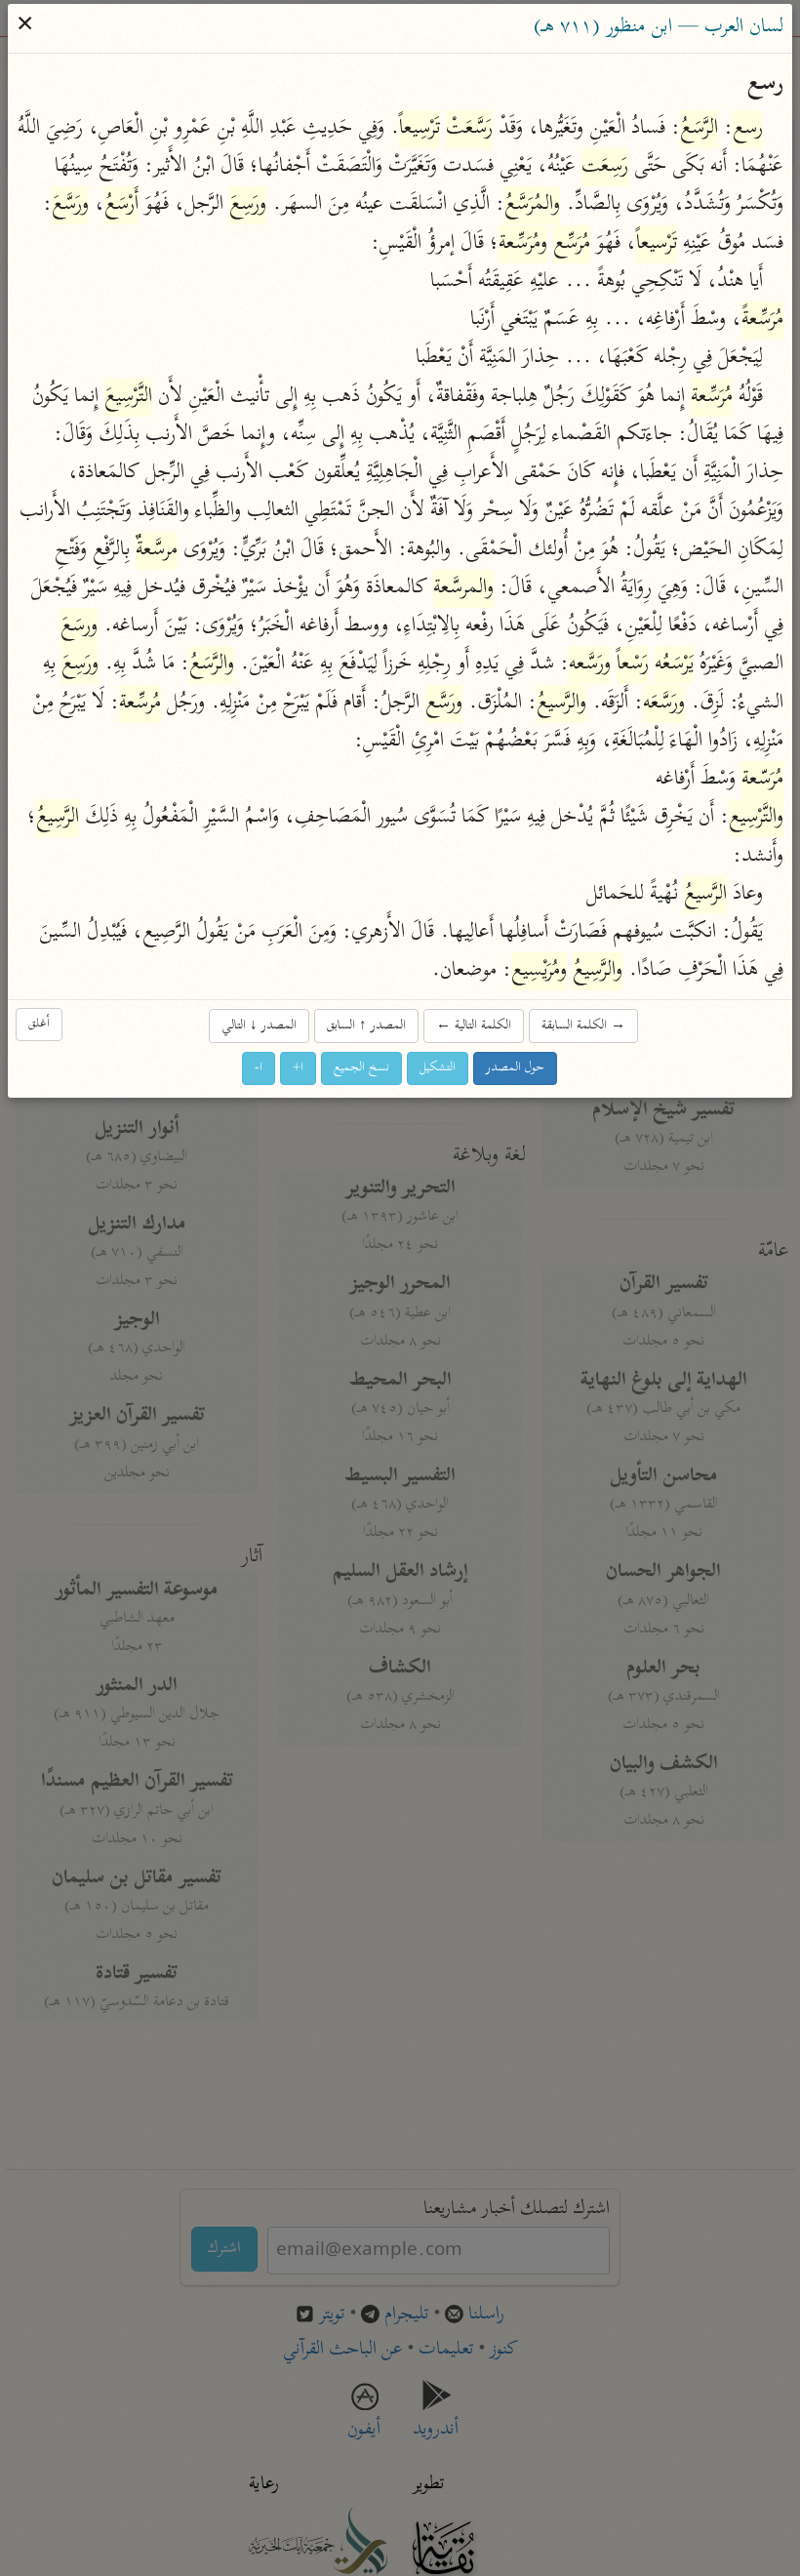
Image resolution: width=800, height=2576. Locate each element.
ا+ (299, 1069)
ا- (260, 1069)
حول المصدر (516, 1069)
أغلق (40, 1025)
